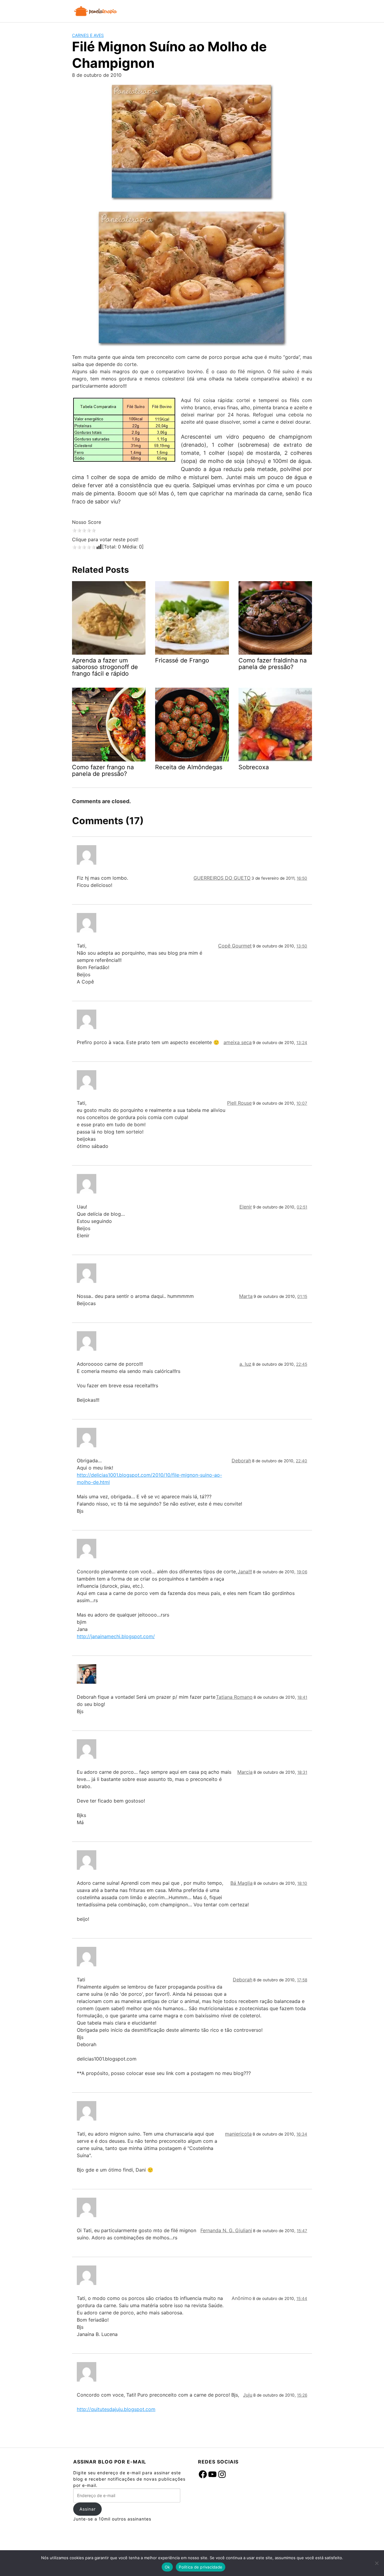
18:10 (302, 1883)
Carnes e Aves (88, 35)
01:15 (302, 1296)
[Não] (376, 2563)
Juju (248, 2395)
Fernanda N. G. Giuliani (226, 2230)
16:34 (302, 2134)
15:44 (302, 2298)
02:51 (302, 1207)
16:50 (302, 878)
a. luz (245, 1364)
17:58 (302, 1980)
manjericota (238, 2134)
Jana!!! (245, 1572)
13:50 (302, 946)
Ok (167, 2567)
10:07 (302, 1103)
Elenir (246, 1207)
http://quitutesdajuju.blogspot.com (116, 2409)
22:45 (302, 1364)
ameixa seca (238, 1042)
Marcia (245, 1772)
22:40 (301, 1461)
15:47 (302, 2231)
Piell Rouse (239, 1103)
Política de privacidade (201, 2567)
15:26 (302, 2395)
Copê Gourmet (235, 946)
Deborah (241, 1461)
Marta (246, 1296)
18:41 (302, 1697)
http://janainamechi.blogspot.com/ (116, 1636)
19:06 (302, 1572)
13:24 (302, 1043)
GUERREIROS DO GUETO (222, 878)
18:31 (302, 1772)
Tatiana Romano (234, 1697)
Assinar (88, 2509)
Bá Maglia (241, 1883)
